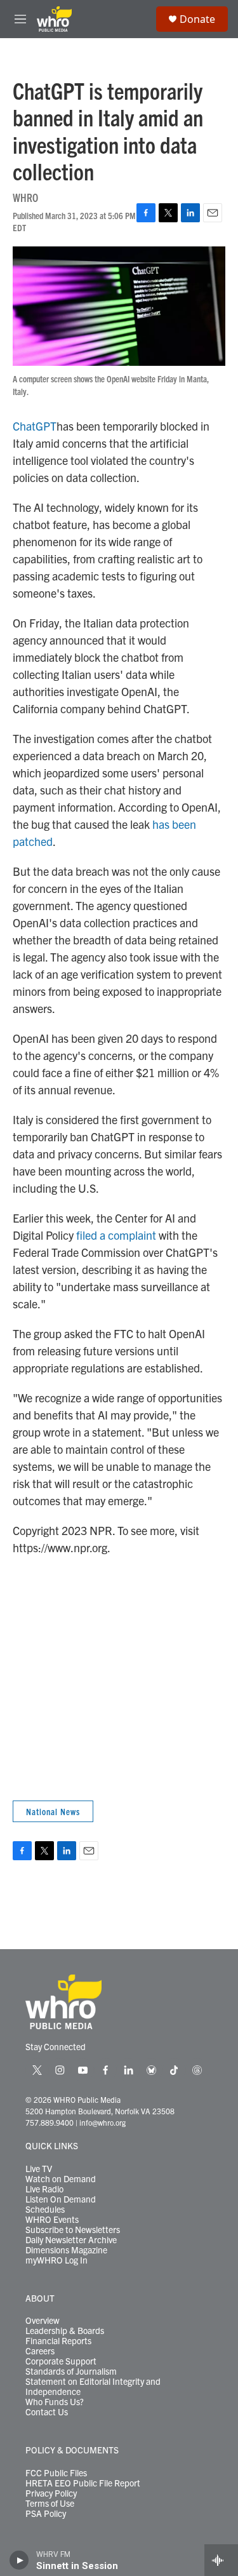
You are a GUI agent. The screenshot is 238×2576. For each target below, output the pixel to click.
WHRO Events (52, 2220)
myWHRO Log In (56, 2260)
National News (53, 1811)
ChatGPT (35, 426)
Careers (40, 2351)
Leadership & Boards (65, 2331)
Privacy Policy (51, 2493)
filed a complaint (116, 1235)
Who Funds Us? (55, 2402)
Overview (43, 2321)
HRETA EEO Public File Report (83, 2483)
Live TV (39, 2169)
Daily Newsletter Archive (71, 2240)
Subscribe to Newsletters (73, 2230)
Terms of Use (50, 2504)
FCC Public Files (56, 2473)
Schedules (45, 2210)
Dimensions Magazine (66, 2250)
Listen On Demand (61, 2199)
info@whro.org (102, 2122)
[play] (19, 2560)
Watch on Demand (61, 2179)
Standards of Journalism (71, 2371)
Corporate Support (61, 2361)
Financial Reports (58, 2341)
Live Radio (44, 2189)
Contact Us (47, 2412)
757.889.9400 (50, 2122)
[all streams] (221, 2560)
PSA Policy (46, 2514)
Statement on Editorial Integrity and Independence (93, 2387)
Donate (197, 19)
